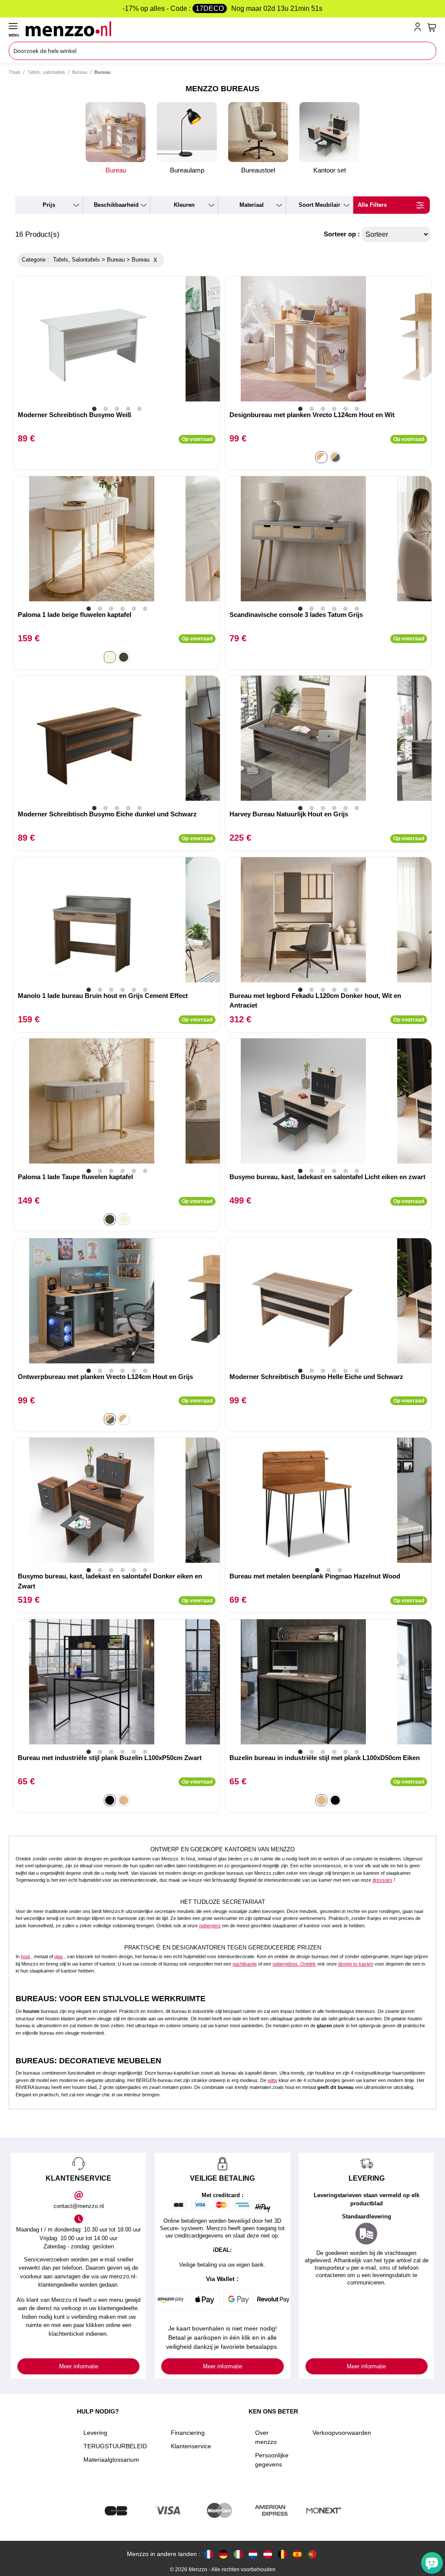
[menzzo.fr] (209, 2554)
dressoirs (382, 1880)
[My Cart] (432, 27)
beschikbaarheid (116, 205)
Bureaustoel (258, 170)
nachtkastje (245, 1964)
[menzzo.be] (282, 2554)
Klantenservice (191, 2446)
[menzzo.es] (297, 2554)
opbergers (210, 1926)
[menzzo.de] (223, 2554)
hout (25, 1956)
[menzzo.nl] (253, 2554)
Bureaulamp (187, 170)
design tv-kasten (356, 1964)
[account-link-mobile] (419, 29)
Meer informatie (79, 2366)
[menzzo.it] (238, 2554)
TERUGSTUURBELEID (115, 2446)
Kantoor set (330, 170)
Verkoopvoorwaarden (342, 2433)
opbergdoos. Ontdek (294, 1964)
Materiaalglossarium (111, 2460)
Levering (95, 2433)
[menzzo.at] (268, 2554)
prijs (49, 205)
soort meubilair (319, 205)
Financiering (188, 2433)
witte (272, 2080)
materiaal (252, 205)
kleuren (184, 205)
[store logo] (218, 29)
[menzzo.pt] (312, 2554)
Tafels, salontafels (46, 72)
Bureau (80, 72)
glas (59, 1956)
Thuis (15, 72)
